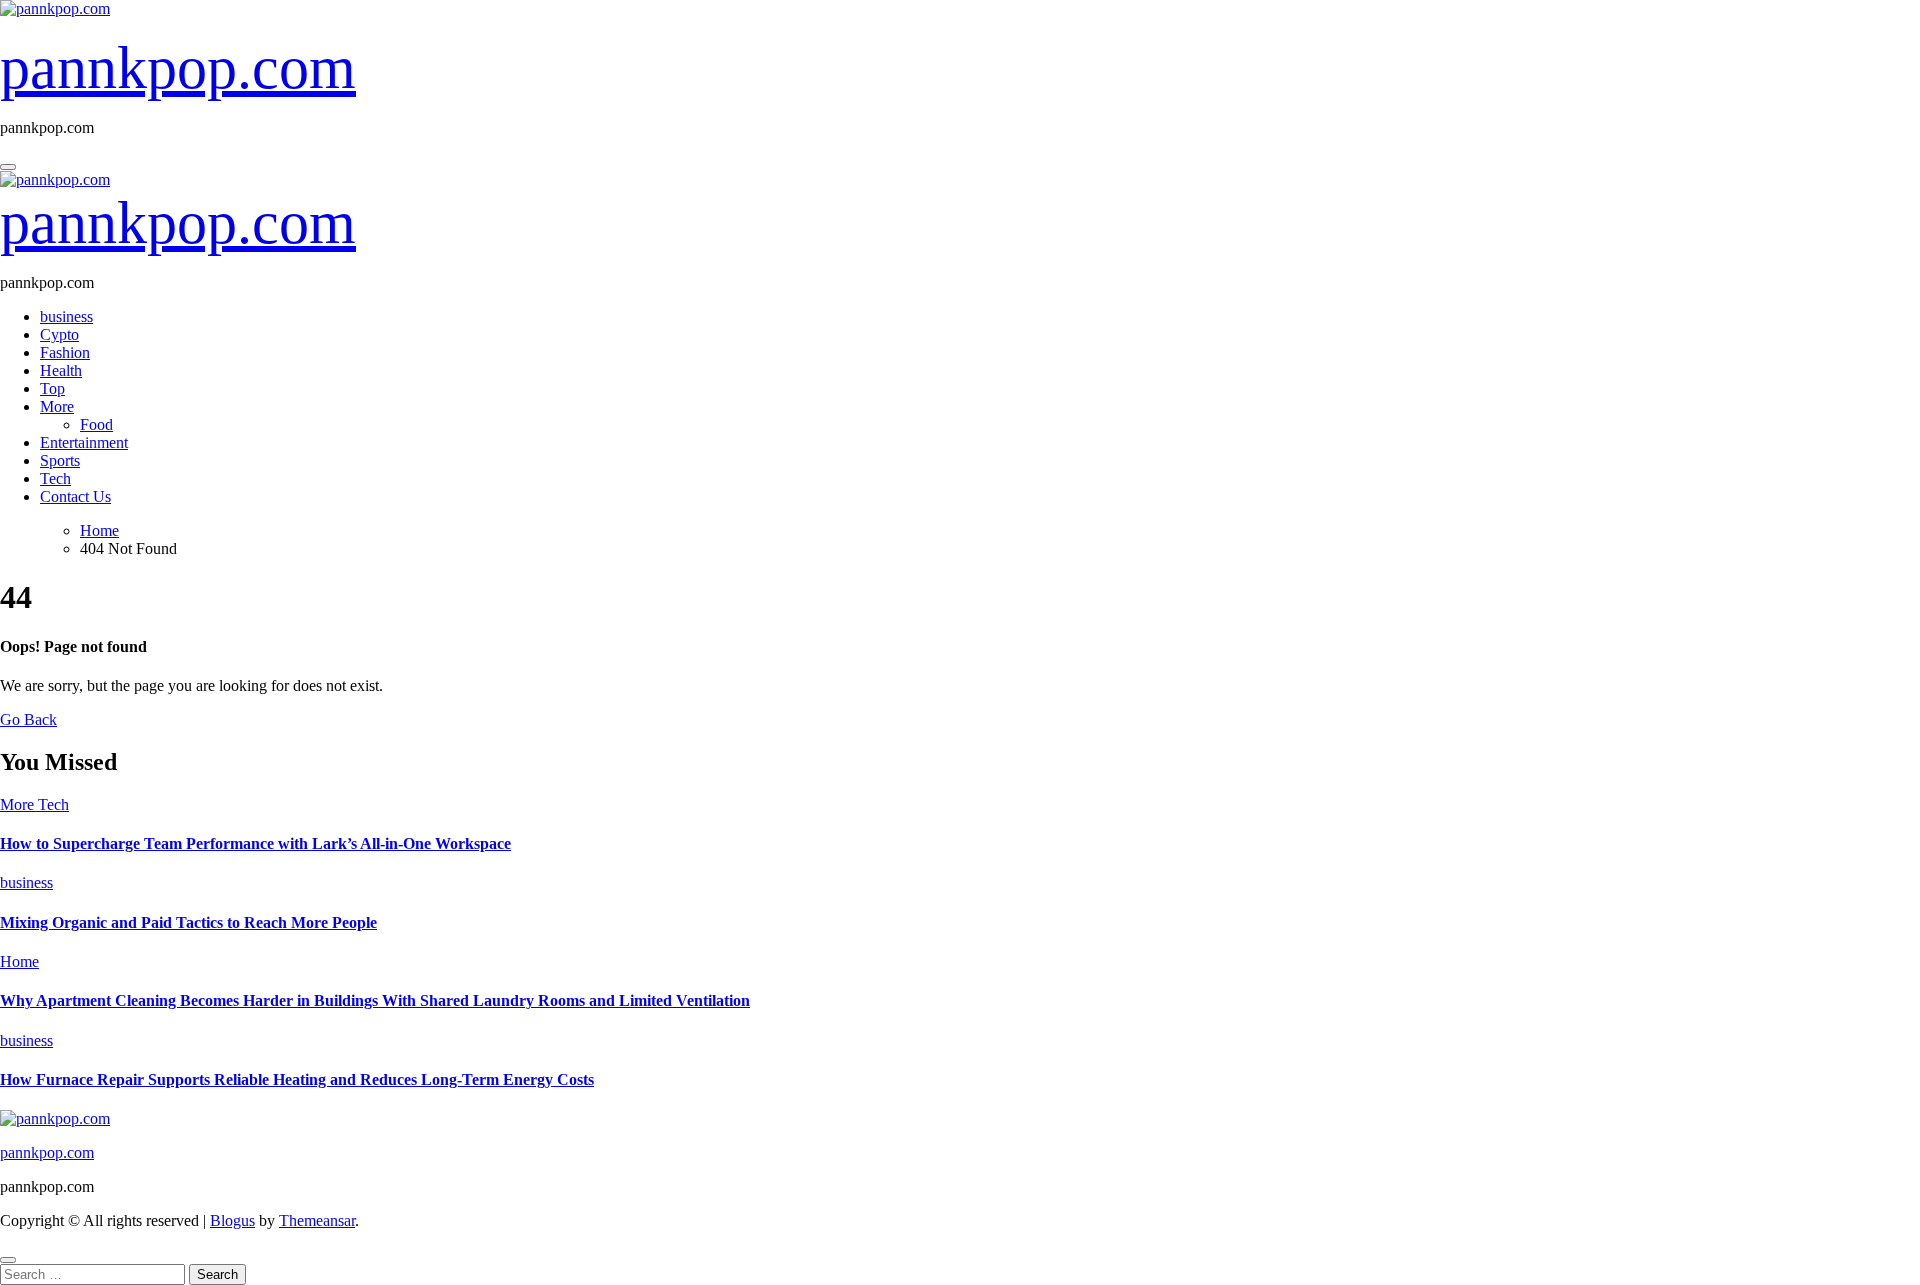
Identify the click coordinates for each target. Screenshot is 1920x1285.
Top (52, 388)
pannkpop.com (178, 68)
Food (96, 424)
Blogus (232, 1220)
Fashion (65, 352)
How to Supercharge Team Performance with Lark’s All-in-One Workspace (255, 843)
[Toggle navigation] (8, 167)
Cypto (59, 334)
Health (61, 370)
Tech (55, 478)
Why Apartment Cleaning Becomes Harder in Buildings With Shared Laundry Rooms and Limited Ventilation (375, 1000)
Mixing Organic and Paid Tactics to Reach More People (188, 922)
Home (19, 961)
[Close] (8, 1260)
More (57, 406)
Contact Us (75, 496)
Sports (60, 460)
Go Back (28, 719)
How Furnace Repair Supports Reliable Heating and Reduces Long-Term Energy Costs (297, 1079)
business (66, 316)
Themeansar (317, 1220)
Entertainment (84, 442)
